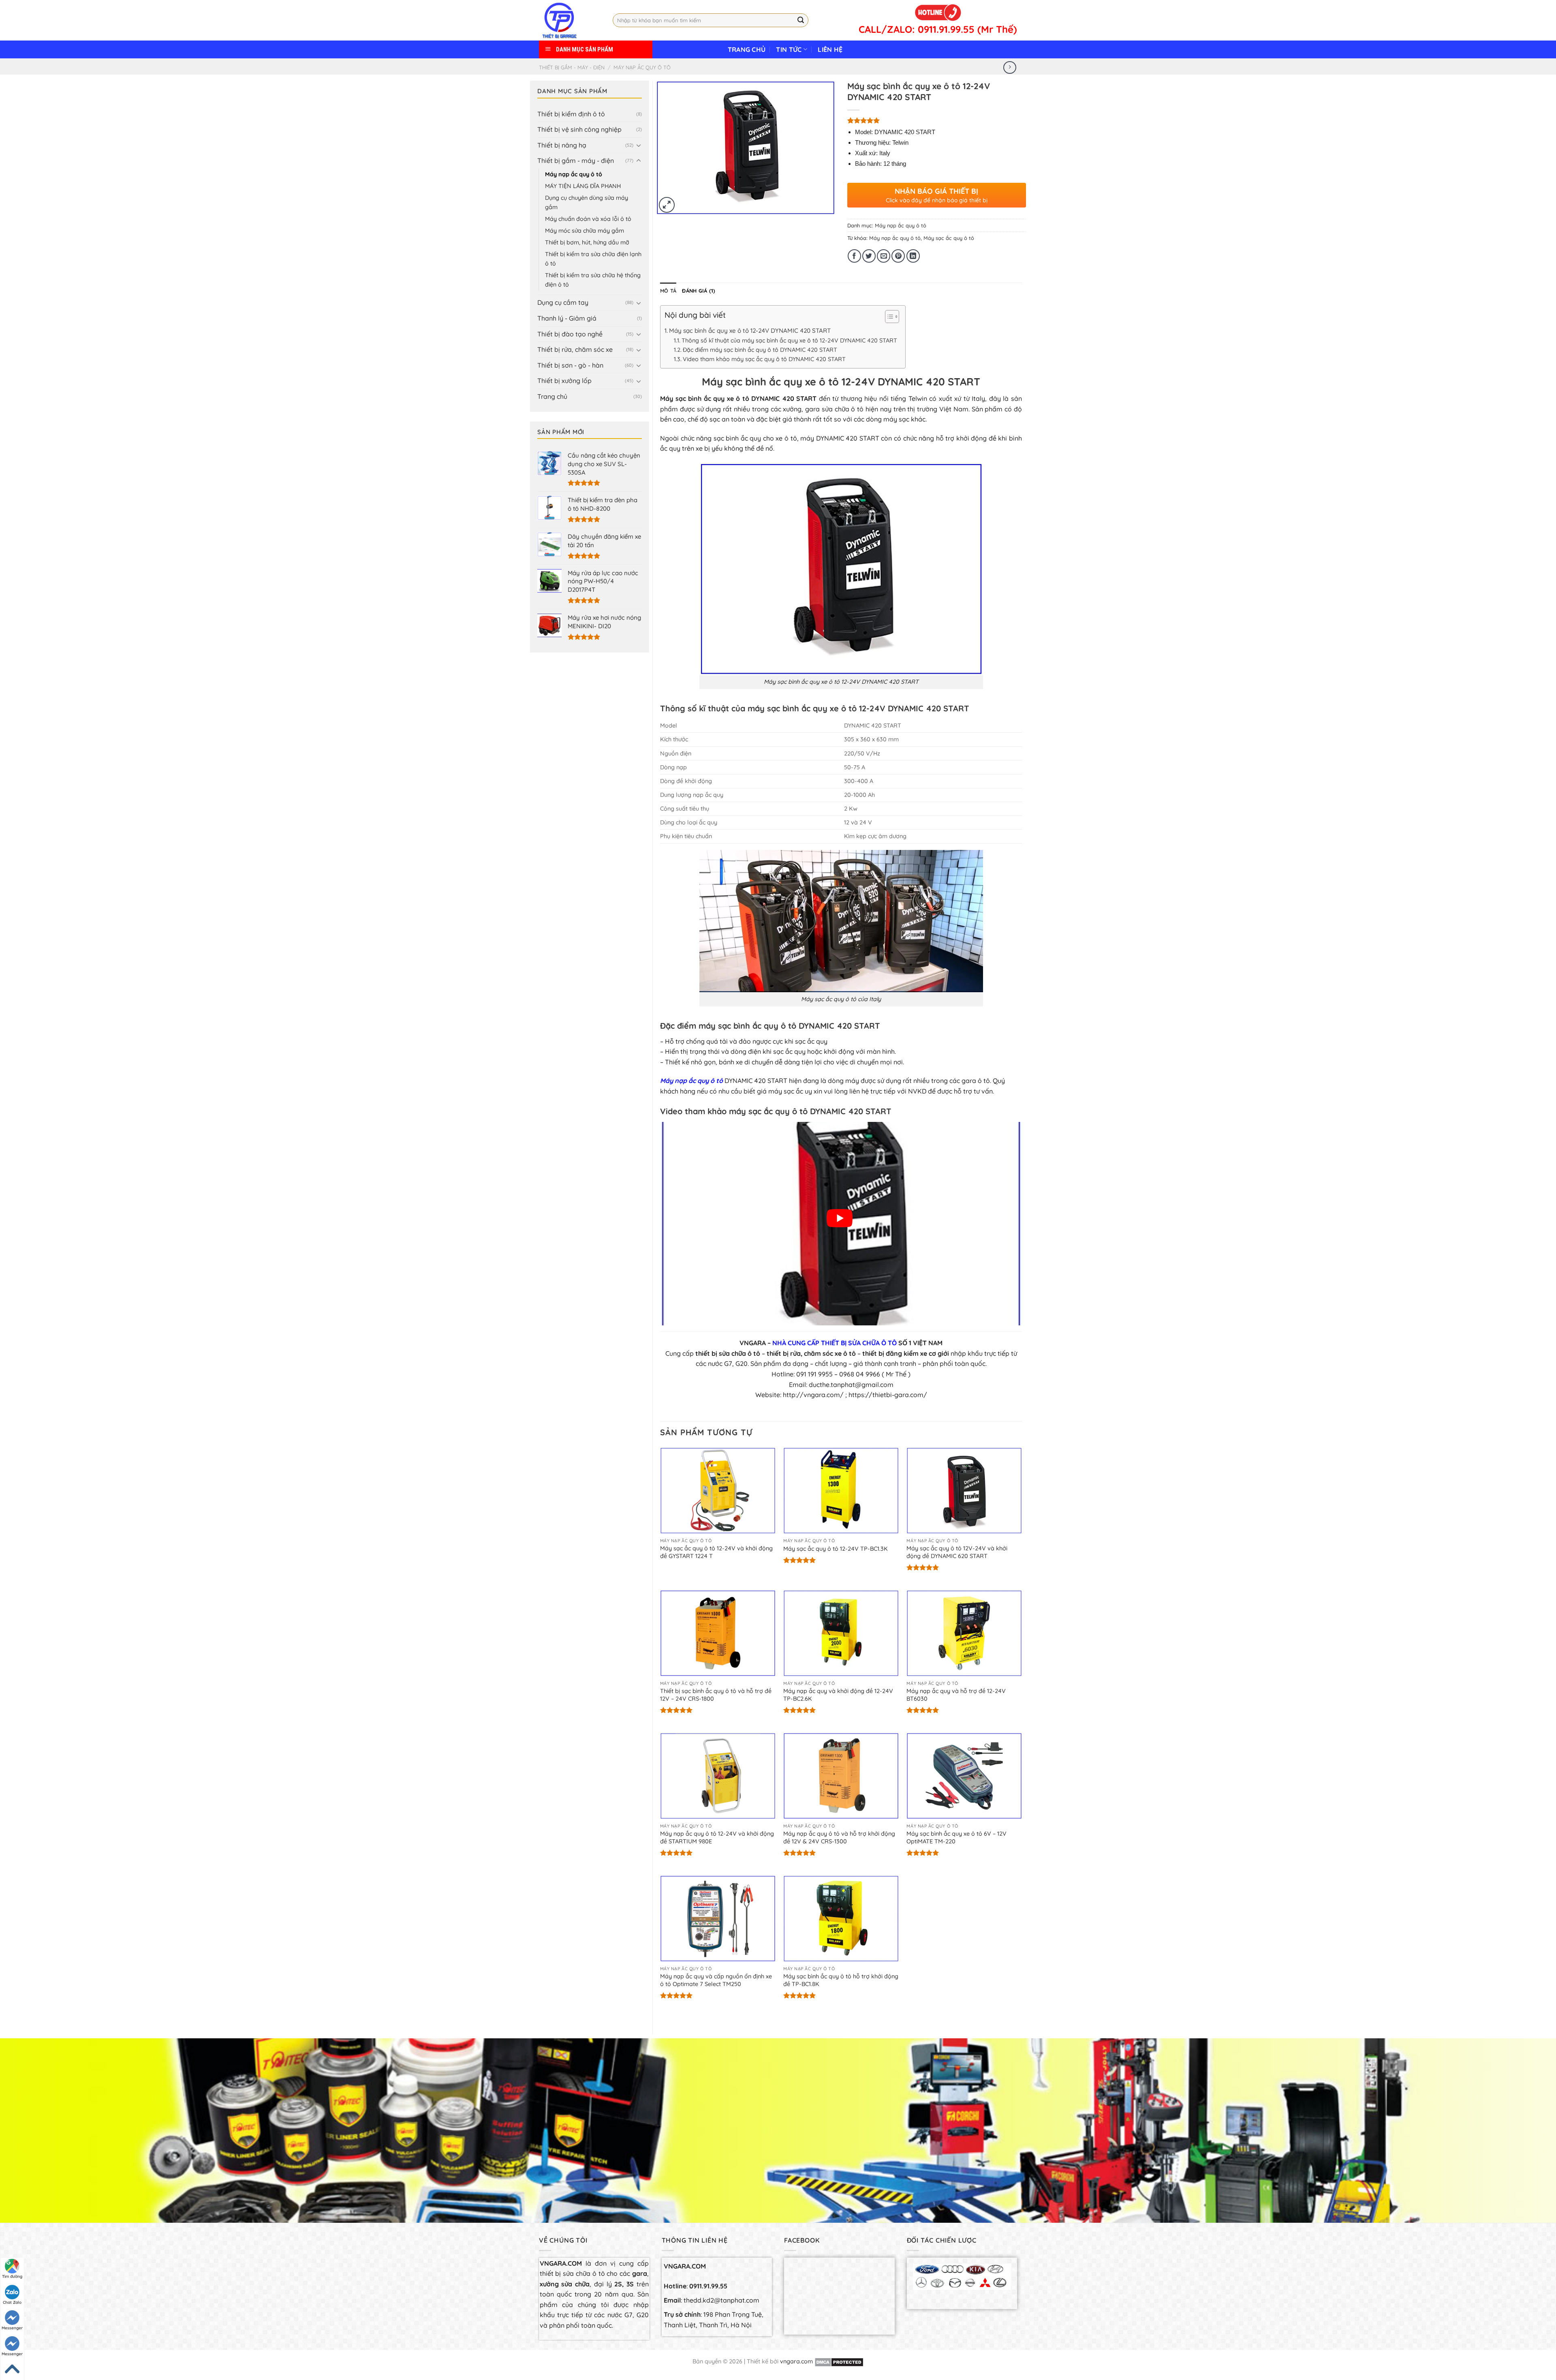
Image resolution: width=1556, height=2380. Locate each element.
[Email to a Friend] (884, 256)
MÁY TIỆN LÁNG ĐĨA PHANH (583, 186)
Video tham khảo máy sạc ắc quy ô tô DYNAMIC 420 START (764, 359)
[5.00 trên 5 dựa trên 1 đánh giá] (937, 120)
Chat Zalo (12, 2302)
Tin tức (789, 49)
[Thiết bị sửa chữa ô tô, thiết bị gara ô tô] (570, 20)
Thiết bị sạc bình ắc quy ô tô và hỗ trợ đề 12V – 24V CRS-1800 (716, 1695)
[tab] (668, 291)
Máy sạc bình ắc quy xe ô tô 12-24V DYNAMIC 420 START (750, 331)
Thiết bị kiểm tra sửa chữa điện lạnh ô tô (593, 259)
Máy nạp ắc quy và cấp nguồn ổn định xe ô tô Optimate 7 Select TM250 (716, 1980)
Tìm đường (12, 2276)
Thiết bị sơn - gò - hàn (570, 365)
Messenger (12, 2328)
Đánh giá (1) (699, 291)
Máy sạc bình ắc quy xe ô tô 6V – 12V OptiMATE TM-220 (956, 1837)
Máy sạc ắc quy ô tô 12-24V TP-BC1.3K (836, 1549)
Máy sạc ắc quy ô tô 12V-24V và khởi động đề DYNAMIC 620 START (957, 1552)
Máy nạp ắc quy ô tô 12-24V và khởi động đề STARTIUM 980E (717, 1837)
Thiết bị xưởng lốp (564, 381)
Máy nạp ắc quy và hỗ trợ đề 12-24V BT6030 (956, 1695)
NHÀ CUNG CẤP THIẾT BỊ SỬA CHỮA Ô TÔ (835, 1343)
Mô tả (668, 291)
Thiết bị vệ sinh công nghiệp (579, 129)
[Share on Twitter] (869, 256)
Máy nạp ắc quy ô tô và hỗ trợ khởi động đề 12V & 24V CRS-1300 (839, 1837)
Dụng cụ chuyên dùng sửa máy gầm (587, 202)
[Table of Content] (892, 317)
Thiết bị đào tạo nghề (570, 334)
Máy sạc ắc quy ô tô (949, 238)
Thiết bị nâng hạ (562, 145)
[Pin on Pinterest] (898, 256)
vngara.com (796, 2361)
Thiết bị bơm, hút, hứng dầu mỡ (587, 242)
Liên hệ (830, 49)
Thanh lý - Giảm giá (567, 318)
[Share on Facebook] (854, 256)
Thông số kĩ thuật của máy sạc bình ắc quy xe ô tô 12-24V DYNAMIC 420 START (789, 340)
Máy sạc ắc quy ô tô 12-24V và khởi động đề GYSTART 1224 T (716, 1552)
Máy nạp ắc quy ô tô (642, 67)
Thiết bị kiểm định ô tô (571, 114)
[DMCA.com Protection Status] (839, 2361)
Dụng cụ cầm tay (563, 302)
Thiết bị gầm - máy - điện (572, 67)
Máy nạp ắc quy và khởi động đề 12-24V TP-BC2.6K (838, 1695)
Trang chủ (747, 49)
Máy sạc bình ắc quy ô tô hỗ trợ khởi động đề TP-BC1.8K (841, 1980)
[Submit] (801, 20)
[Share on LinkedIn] (913, 256)
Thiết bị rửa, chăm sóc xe (575, 349)
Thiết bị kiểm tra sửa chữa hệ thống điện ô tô (593, 280)
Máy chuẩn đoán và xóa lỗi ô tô (588, 219)
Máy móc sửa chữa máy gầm (585, 231)
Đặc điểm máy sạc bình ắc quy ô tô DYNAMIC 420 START (760, 350)
